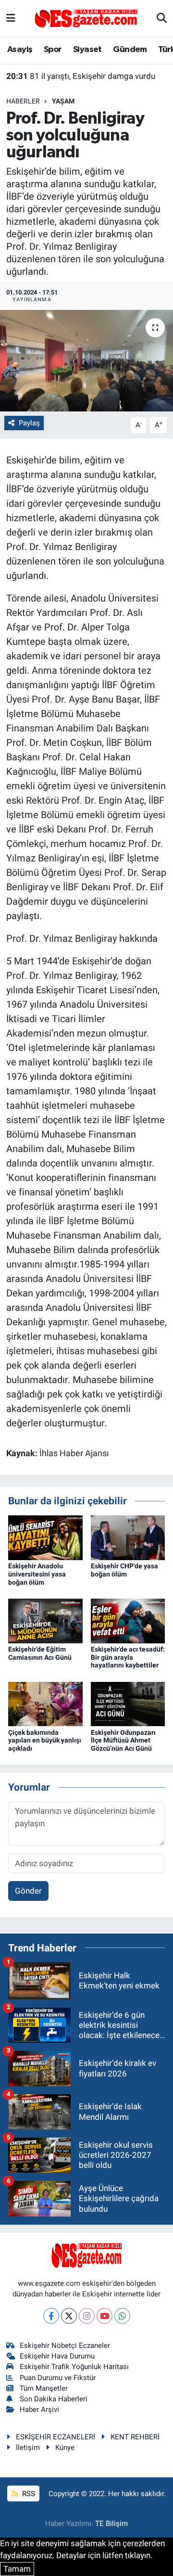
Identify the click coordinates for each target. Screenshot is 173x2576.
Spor (53, 50)
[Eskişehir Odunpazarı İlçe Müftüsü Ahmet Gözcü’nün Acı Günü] (128, 1703)
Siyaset (87, 50)
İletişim (28, 2448)
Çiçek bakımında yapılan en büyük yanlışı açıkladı (45, 1741)
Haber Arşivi (39, 2409)
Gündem (130, 50)
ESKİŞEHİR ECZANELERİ (56, 2437)
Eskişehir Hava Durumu (57, 2356)
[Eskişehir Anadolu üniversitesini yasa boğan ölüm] (45, 1537)
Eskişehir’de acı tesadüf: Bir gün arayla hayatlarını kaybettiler (128, 1657)
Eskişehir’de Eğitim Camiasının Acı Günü (40, 1653)
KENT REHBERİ (135, 2437)
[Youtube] (105, 2316)
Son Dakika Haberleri (54, 2399)
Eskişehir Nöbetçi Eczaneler (65, 2345)
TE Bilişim (111, 2524)
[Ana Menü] (11, 18)
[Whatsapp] (122, 2316)
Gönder (28, 1891)
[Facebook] (51, 2316)
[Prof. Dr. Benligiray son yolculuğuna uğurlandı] (86, 361)
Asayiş (20, 50)
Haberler (23, 101)
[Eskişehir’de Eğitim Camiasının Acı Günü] (45, 1620)
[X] (69, 2316)
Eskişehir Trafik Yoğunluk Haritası (74, 2367)
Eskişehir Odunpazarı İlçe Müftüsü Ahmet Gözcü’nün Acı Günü (123, 1741)
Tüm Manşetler (44, 2388)
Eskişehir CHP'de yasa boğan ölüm (124, 1570)
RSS (28, 2494)
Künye (65, 2448)
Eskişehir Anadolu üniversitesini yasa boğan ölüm (37, 1574)
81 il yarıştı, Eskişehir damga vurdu (81, 76)
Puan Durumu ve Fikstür (58, 2378)
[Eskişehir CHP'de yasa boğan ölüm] (128, 1537)
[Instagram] (87, 2316)
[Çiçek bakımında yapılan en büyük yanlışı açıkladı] (45, 1703)
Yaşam (63, 101)
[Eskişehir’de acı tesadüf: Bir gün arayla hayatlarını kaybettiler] (128, 1620)
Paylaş (29, 423)
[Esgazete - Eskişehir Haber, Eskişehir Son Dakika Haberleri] (86, 18)
